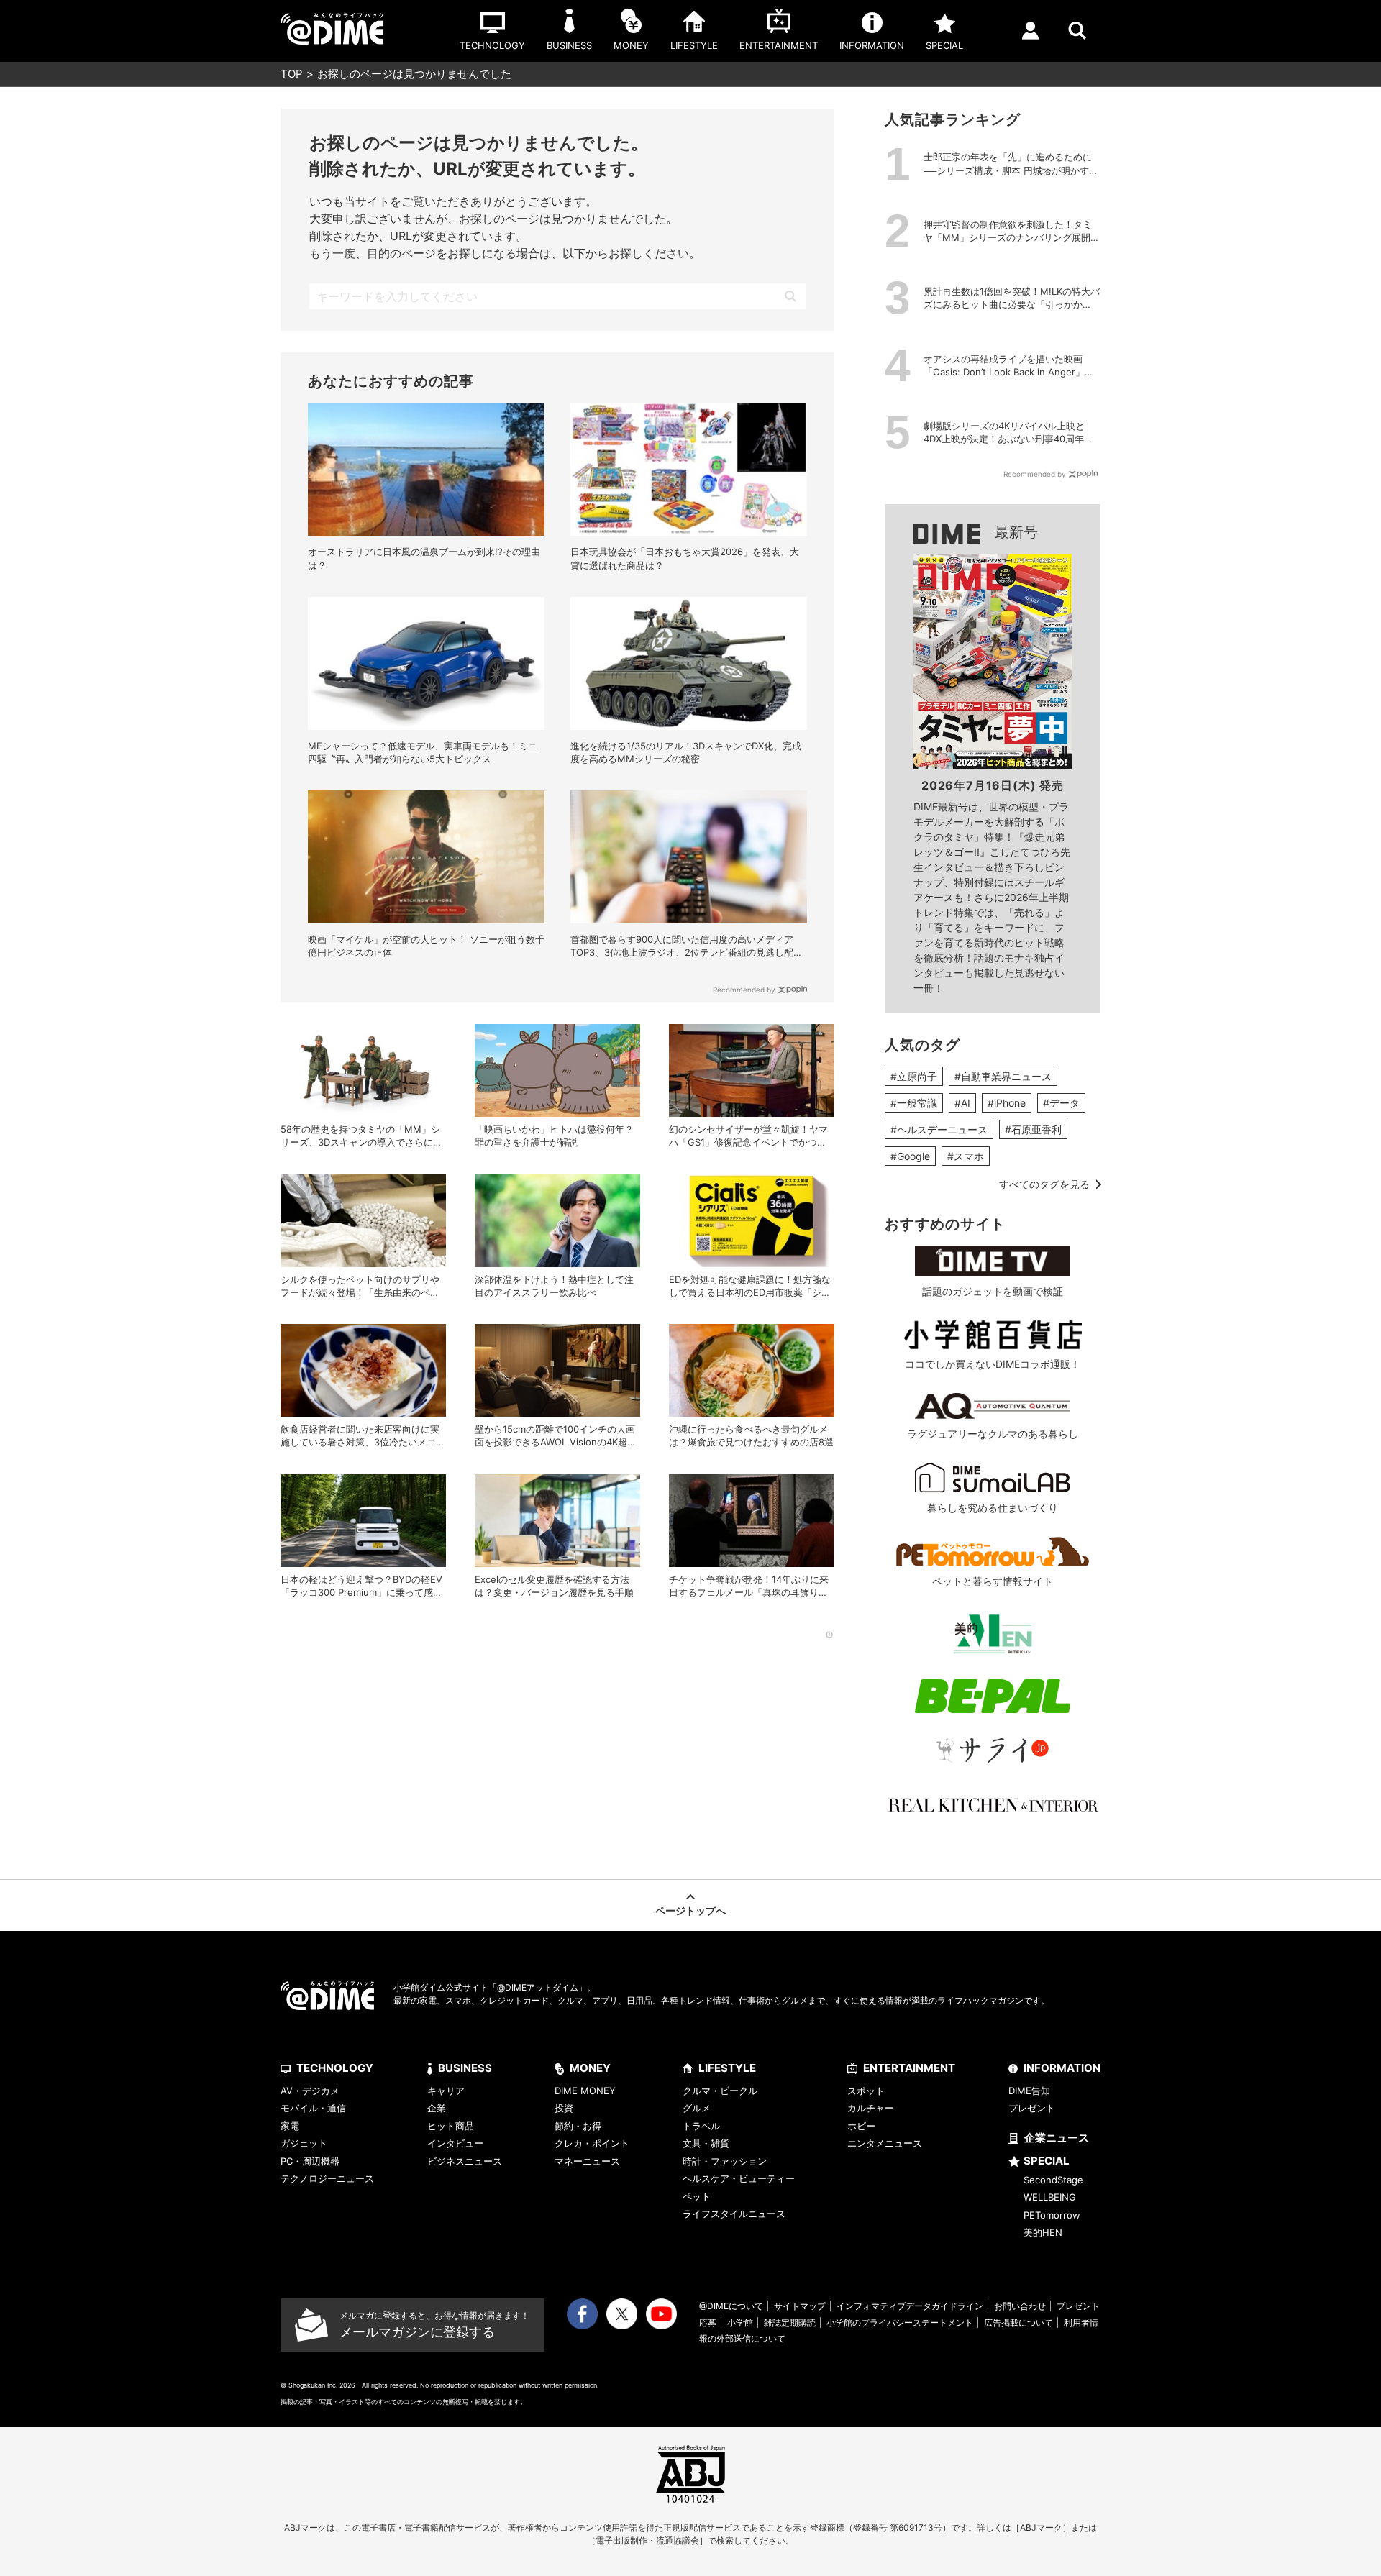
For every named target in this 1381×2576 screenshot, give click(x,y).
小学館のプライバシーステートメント (900, 2322)
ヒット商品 (451, 2126)
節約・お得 (578, 2126)
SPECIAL (1047, 2161)
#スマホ (966, 1156)
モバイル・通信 (313, 2108)
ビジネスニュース (465, 2161)
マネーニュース (587, 2161)
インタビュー (455, 2143)
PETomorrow (1052, 2215)
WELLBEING (1050, 2197)
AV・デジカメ (310, 2091)
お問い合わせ (1020, 2306)
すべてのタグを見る (1044, 1184)
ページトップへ (690, 1910)
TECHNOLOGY (335, 2068)
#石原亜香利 (1033, 1129)
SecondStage (1053, 2180)
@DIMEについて (731, 2306)
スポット (866, 2091)
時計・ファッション (725, 2161)
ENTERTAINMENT (909, 2068)
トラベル (701, 2126)
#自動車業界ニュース (1003, 1076)
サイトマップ (800, 2306)
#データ (1061, 1103)
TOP (292, 74)
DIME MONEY (585, 2091)
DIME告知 (1029, 2091)
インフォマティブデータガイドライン (910, 2306)
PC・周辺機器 (310, 2161)
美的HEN (1043, 2232)
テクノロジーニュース (327, 2178)
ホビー (861, 2126)
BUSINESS (465, 2068)
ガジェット (304, 2143)
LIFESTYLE (727, 2068)
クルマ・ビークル (720, 2091)
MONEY (590, 2068)
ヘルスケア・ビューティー (739, 2178)
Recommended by (744, 990)
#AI (962, 1103)
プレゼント (1032, 2108)
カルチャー (871, 2108)
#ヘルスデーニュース (939, 1129)
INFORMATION (1062, 2068)
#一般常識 (914, 1103)
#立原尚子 (914, 1076)
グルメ (697, 2108)
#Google (910, 1156)
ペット (697, 2196)
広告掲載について (1018, 2322)
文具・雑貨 (706, 2143)
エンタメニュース (885, 2143)
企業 (437, 2108)
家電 (290, 2126)
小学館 (740, 2322)
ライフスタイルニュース (734, 2214)
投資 (564, 2108)
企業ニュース (1057, 2138)
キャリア (446, 2091)
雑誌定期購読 (790, 2322)
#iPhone (1007, 1103)
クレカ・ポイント (592, 2143)
